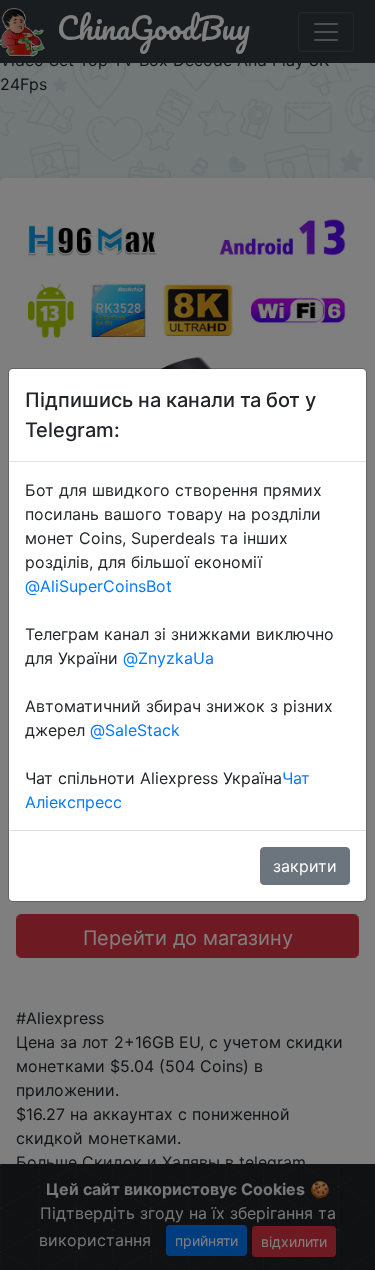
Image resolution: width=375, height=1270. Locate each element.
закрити (305, 866)
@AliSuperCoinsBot (98, 586)
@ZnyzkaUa (168, 658)
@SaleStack (135, 730)
